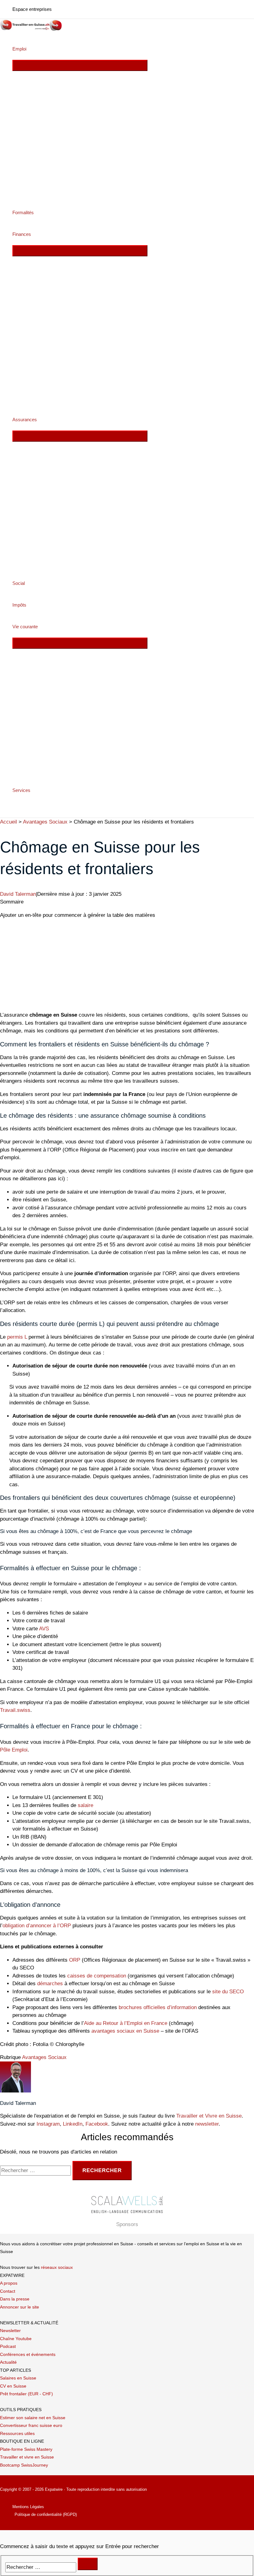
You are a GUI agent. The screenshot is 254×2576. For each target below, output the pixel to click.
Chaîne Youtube (16, 2339)
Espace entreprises (32, 9)
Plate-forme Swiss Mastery (26, 2449)
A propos (9, 2283)
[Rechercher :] (36, 2170)
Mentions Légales (28, 2507)
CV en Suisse (13, 2386)
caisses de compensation (97, 1976)
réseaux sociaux (57, 2267)
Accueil (9, 822)
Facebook (97, 2124)
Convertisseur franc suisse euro (31, 2425)
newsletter (207, 2124)
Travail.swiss (15, 1710)
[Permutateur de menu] (80, 65)
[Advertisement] (127, 962)
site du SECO (228, 1992)
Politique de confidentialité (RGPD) (46, 2514)
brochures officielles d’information (158, 2007)
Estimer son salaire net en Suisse (33, 2418)
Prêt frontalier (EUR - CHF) (26, 2394)
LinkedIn (73, 2124)
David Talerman (18, 894)
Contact (8, 2291)
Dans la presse (15, 2299)
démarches (50, 1984)
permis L (17, 1337)
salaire (85, 1805)
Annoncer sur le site (20, 2307)
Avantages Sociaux (45, 822)
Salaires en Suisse (18, 2378)
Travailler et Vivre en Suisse (209, 2116)
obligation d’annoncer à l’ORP (37, 1926)
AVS (44, 1629)
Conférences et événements (28, 2354)
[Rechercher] (88, 2564)
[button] (29, 49)
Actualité (8, 2362)
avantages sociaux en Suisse (125, 2031)
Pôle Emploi (14, 1750)
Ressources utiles (17, 2433)
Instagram (48, 2124)
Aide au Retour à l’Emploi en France (126, 2023)
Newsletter (10, 2331)
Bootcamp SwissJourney (24, 2465)
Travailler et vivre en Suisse (27, 2457)
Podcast (8, 2346)
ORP (75, 1960)
